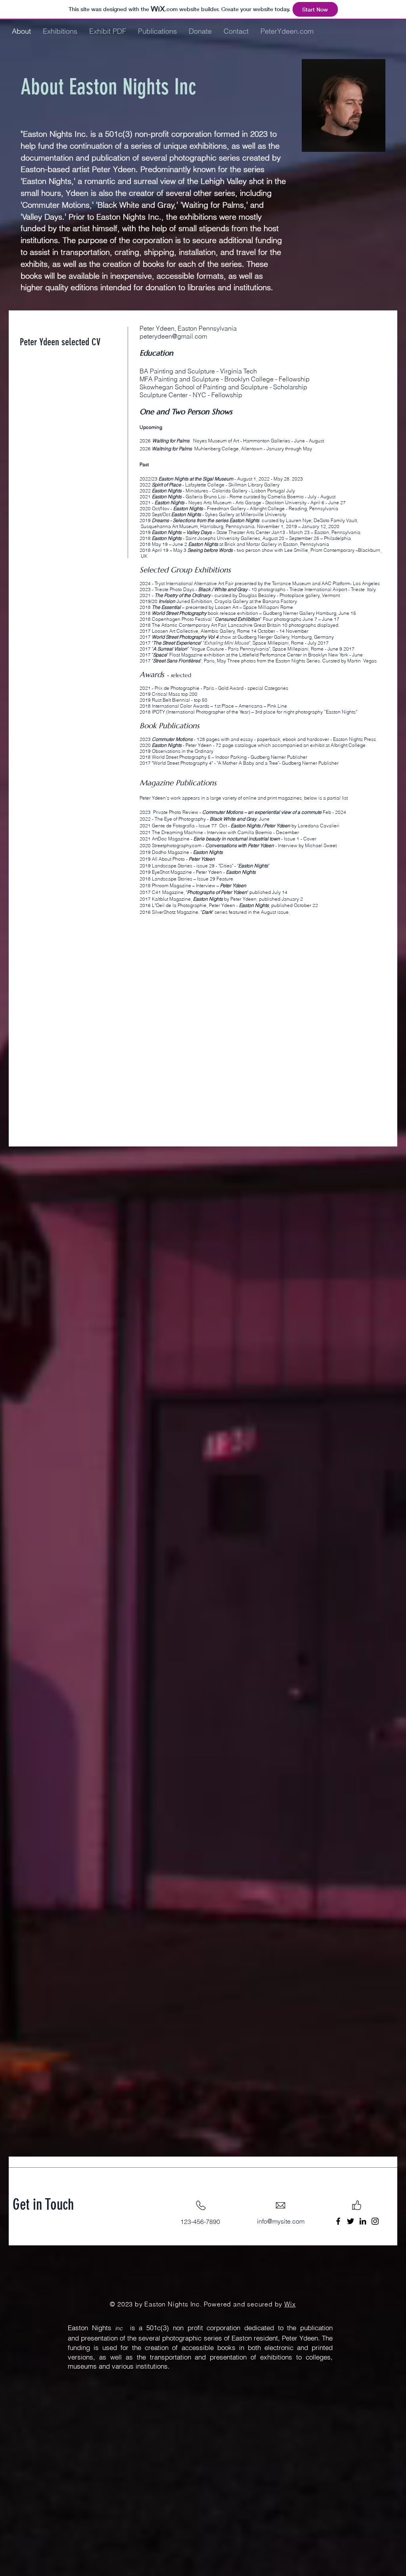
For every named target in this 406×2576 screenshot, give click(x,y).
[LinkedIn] (363, 2221)
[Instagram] (375, 2221)
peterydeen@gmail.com (173, 336)
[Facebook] (338, 2221)
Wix (290, 2304)
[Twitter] (350, 2221)
